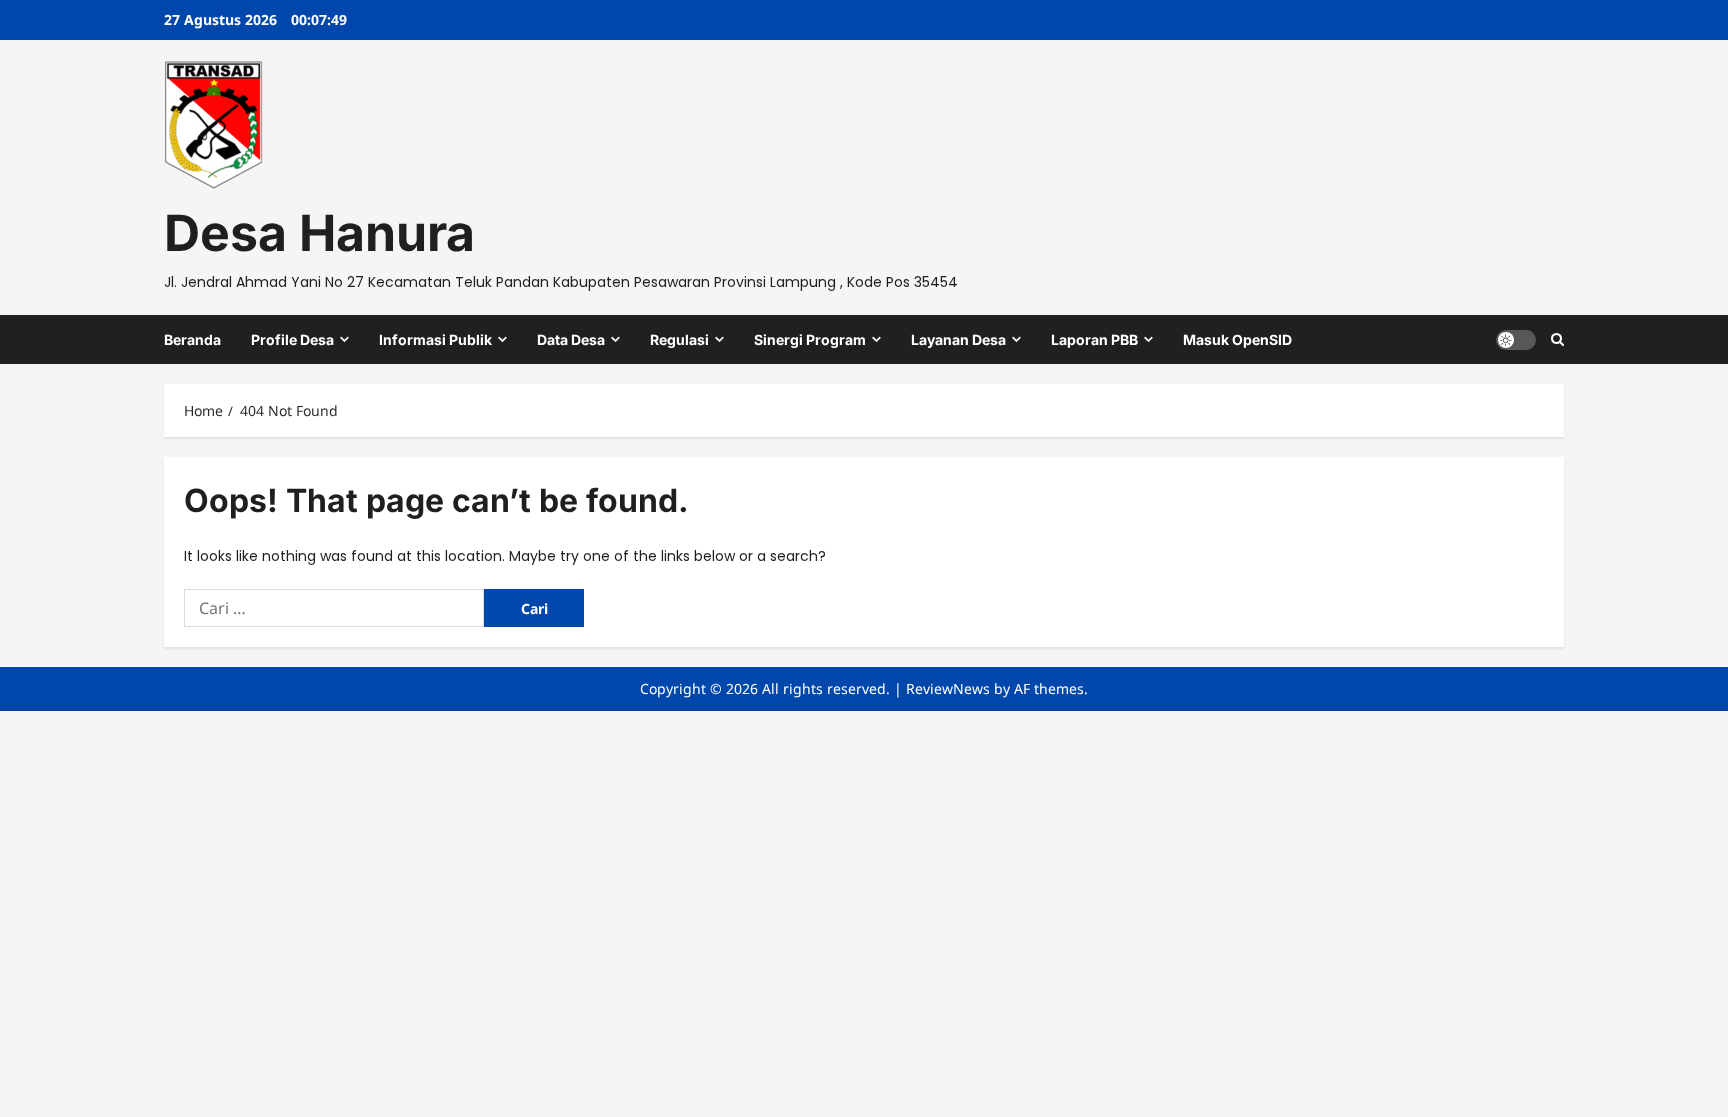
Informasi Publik (435, 339)
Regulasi (679, 339)
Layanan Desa (958, 339)
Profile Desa (292, 339)
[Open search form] (1557, 339)
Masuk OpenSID (1237, 339)
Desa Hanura (319, 233)
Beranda (192, 339)
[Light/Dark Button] (1516, 339)
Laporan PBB (1094, 339)
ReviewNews (948, 688)
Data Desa (571, 339)
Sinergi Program (810, 339)
